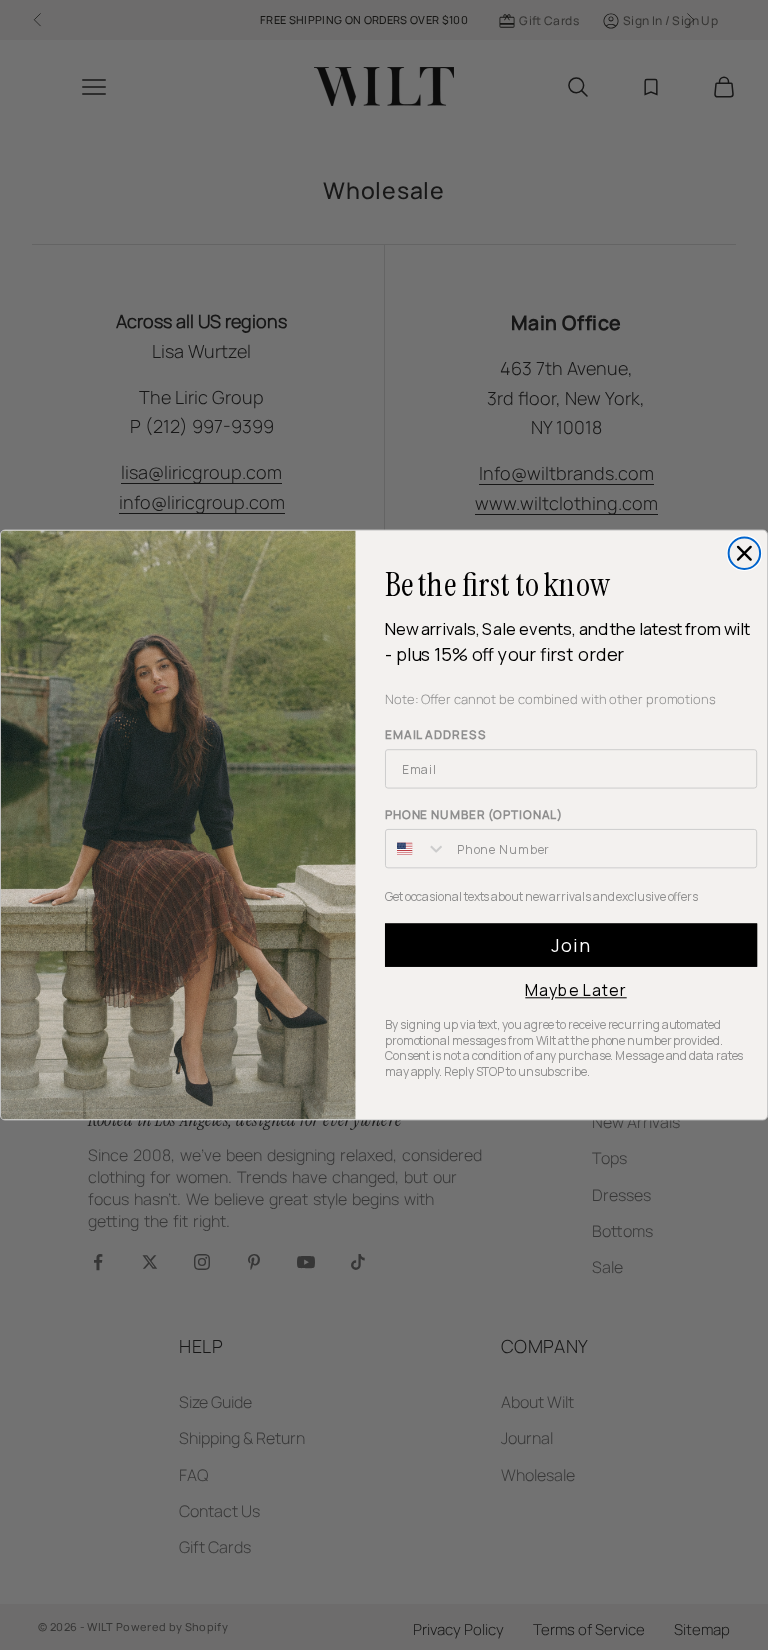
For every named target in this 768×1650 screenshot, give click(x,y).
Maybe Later (575, 991)
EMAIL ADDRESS (435, 735)
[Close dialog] (745, 554)
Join (570, 946)
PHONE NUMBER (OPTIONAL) (474, 815)
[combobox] (416, 848)
